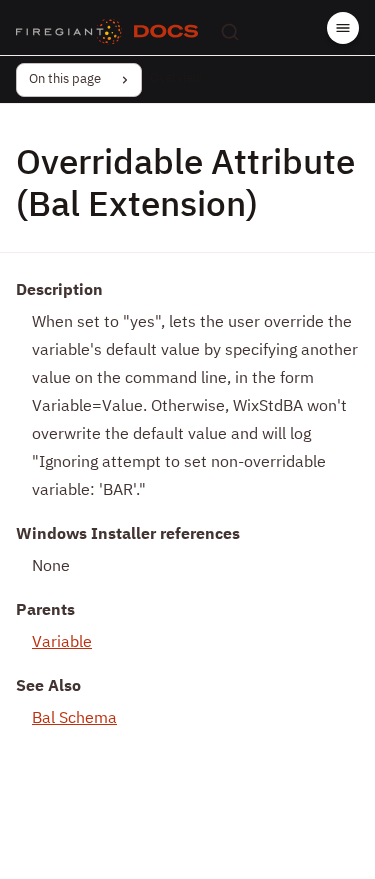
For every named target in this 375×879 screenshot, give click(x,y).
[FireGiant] (69, 32)
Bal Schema (74, 719)
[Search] (230, 32)
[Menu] (343, 28)
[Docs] (166, 32)
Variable (62, 643)
